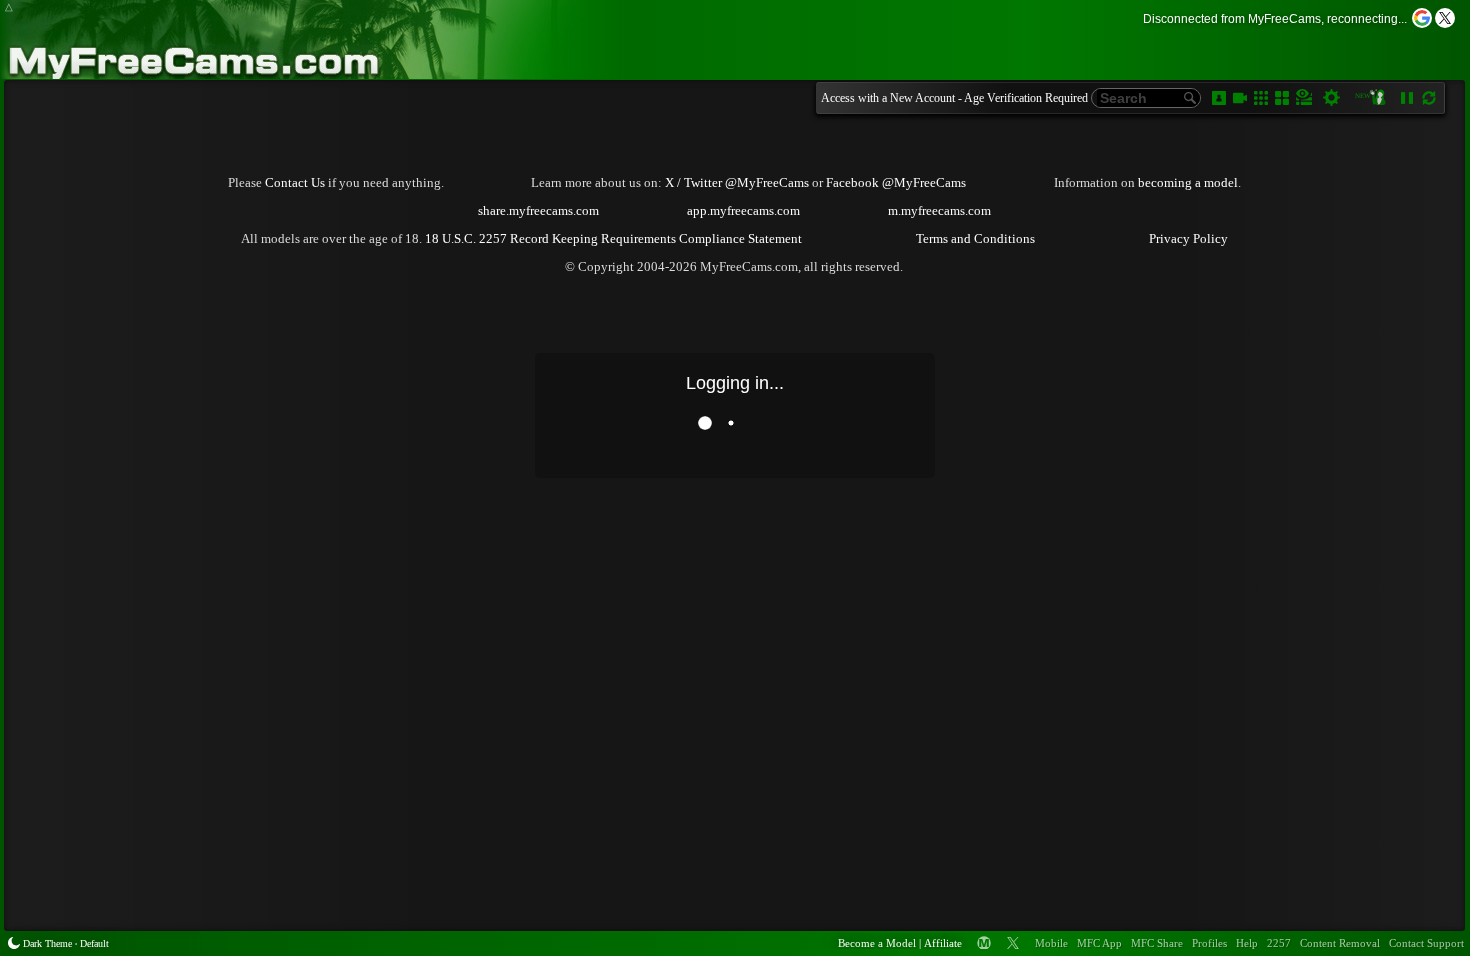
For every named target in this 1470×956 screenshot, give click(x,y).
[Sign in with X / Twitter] (1445, 18)
